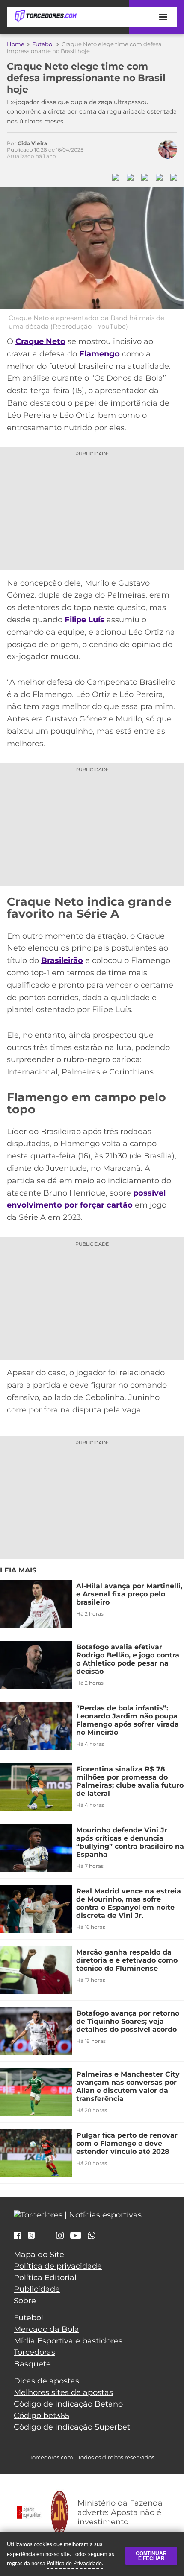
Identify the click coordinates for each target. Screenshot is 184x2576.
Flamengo (99, 354)
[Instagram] (60, 2236)
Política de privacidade (58, 2266)
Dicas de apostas (46, 2381)
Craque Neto (40, 341)
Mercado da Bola (46, 2329)
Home (16, 44)
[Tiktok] (45, 2238)
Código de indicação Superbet (72, 2427)
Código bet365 (42, 2416)
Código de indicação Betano (68, 2404)
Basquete (32, 2364)
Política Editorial (45, 2278)
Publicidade (37, 2289)
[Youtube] (76, 2236)
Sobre (25, 2301)
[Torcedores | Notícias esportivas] (45, 16)
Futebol (43, 44)
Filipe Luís (85, 620)
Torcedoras (34, 2352)
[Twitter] (31, 2236)
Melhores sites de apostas (63, 2392)
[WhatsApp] (92, 2236)
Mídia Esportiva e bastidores (68, 2341)
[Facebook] (18, 2236)
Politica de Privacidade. (75, 2563)
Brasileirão (62, 960)
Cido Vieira (32, 143)
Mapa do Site (39, 2255)
